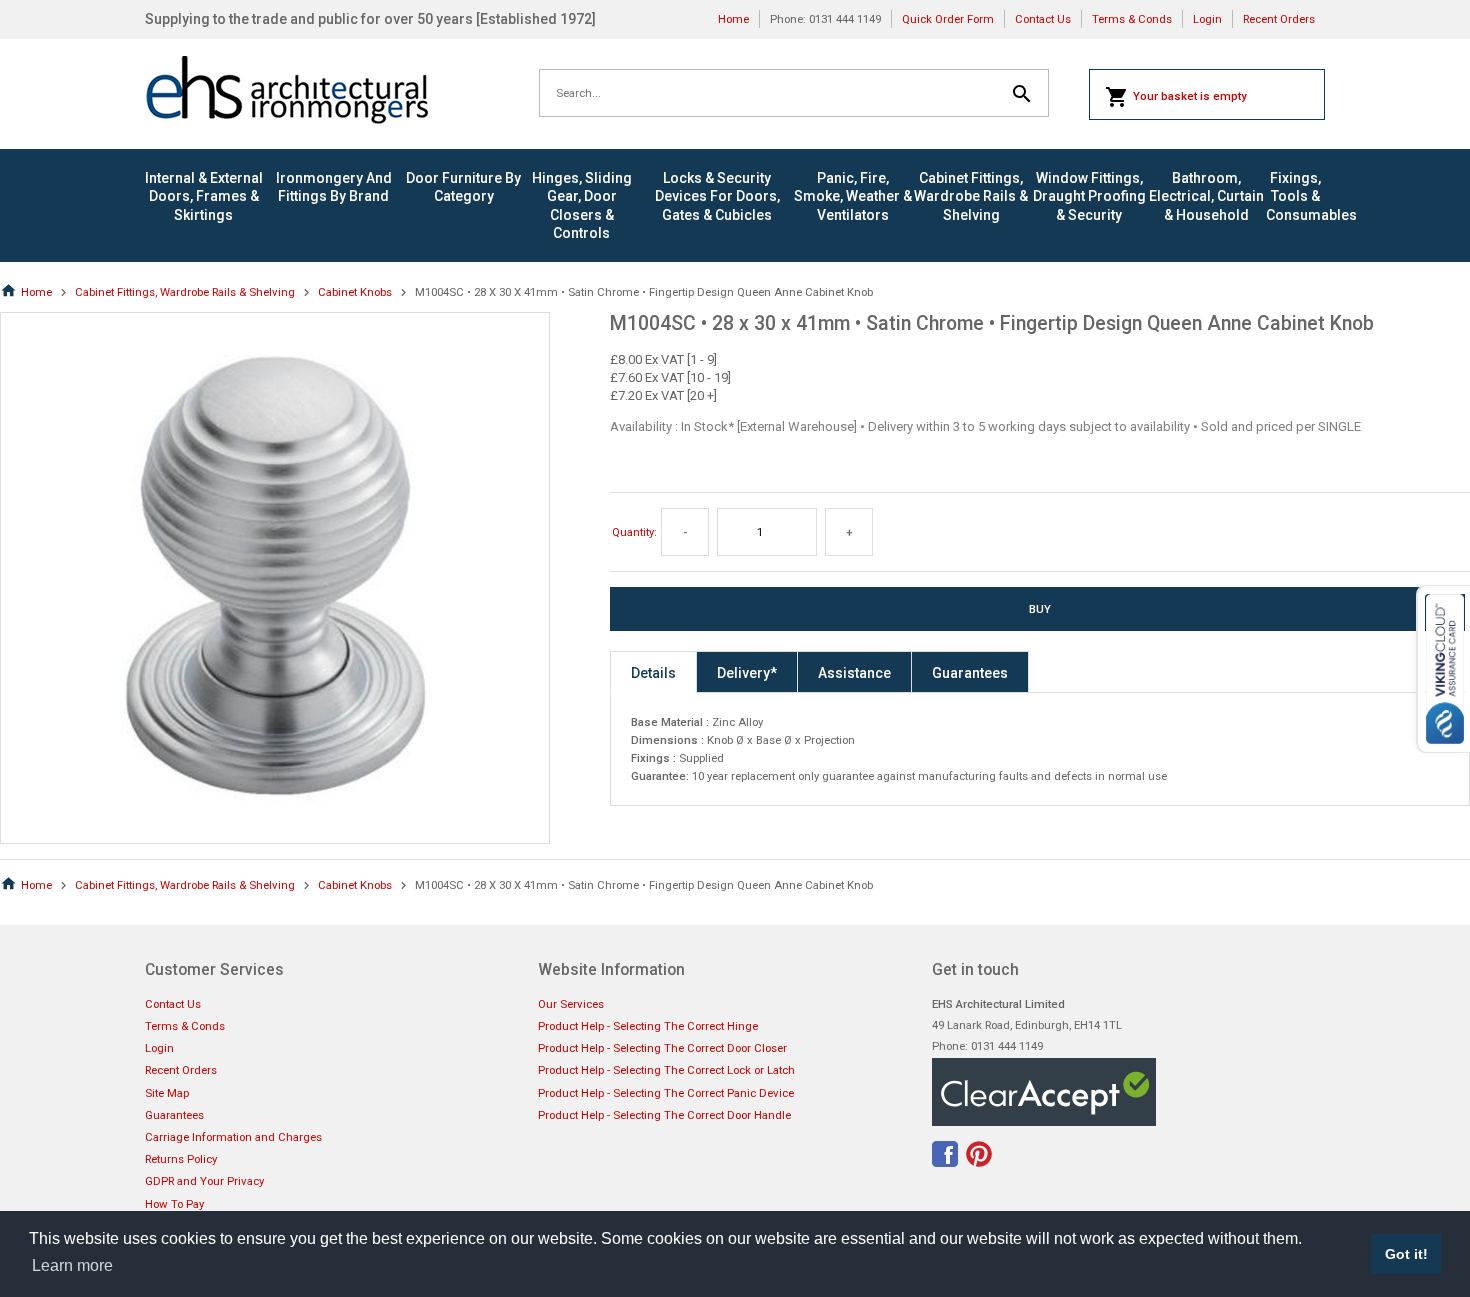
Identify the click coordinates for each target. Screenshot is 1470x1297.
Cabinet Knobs (355, 292)
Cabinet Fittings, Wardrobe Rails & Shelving (971, 196)
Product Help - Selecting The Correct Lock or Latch (666, 1070)
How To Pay (174, 1204)
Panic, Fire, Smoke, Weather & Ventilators (853, 196)
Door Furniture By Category (463, 187)
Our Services (571, 1004)
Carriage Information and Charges (233, 1137)
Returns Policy (181, 1159)
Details (653, 673)
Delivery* (747, 673)
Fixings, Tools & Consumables (1295, 196)
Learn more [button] (72, 1265)
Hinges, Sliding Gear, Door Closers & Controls (582, 205)
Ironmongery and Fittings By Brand (334, 187)
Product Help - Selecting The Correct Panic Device (666, 1093)
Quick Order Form (948, 19)
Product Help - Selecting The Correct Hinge (648, 1026)
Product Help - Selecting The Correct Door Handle (664, 1115)
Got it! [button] (1406, 1254)
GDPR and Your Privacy (204, 1181)
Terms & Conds (1132, 19)
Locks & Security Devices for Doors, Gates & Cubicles (717, 196)
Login (1207, 19)
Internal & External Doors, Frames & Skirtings (204, 196)
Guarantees (970, 673)
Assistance (854, 673)
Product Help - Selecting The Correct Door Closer (662, 1048)
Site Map (167, 1093)
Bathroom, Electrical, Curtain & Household (1206, 196)
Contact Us (1043, 19)
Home (733, 19)
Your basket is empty (1190, 96)
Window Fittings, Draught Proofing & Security (1089, 196)
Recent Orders (1279, 19)
